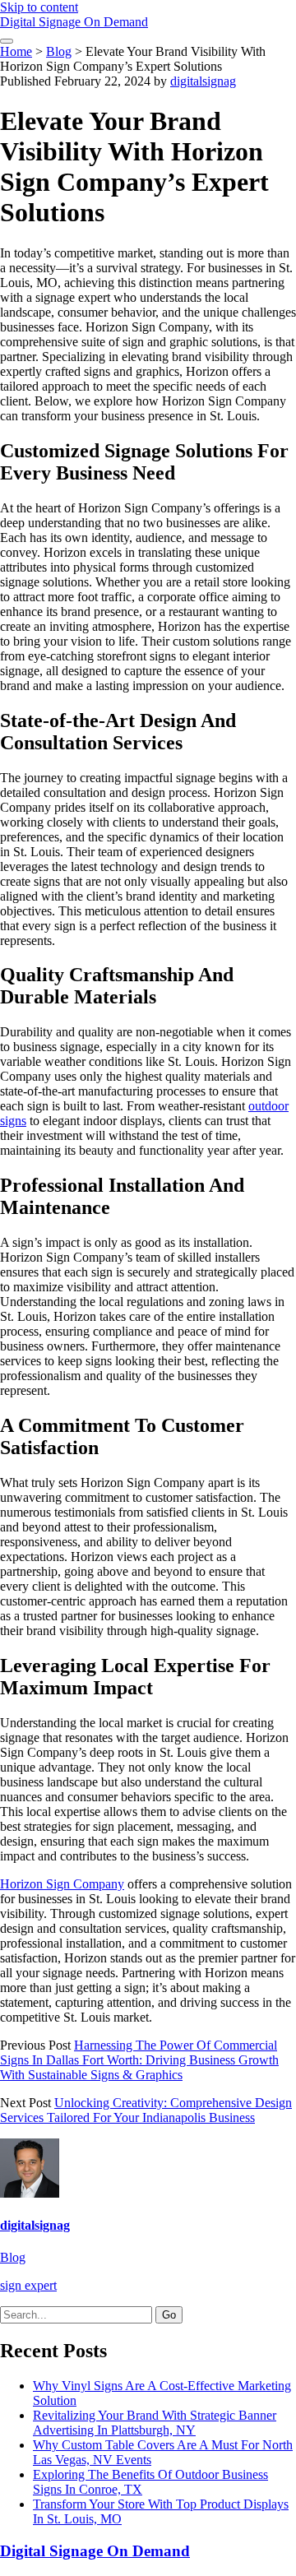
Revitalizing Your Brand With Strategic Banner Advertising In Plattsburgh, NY (155, 2423)
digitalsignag (203, 81)
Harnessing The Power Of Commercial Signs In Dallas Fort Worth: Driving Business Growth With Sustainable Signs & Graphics (139, 2060)
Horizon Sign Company (62, 1884)
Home (16, 51)
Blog (59, 51)
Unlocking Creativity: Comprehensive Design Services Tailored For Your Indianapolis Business (146, 2110)
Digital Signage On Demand (74, 22)
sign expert (28, 2285)
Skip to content (39, 7)
